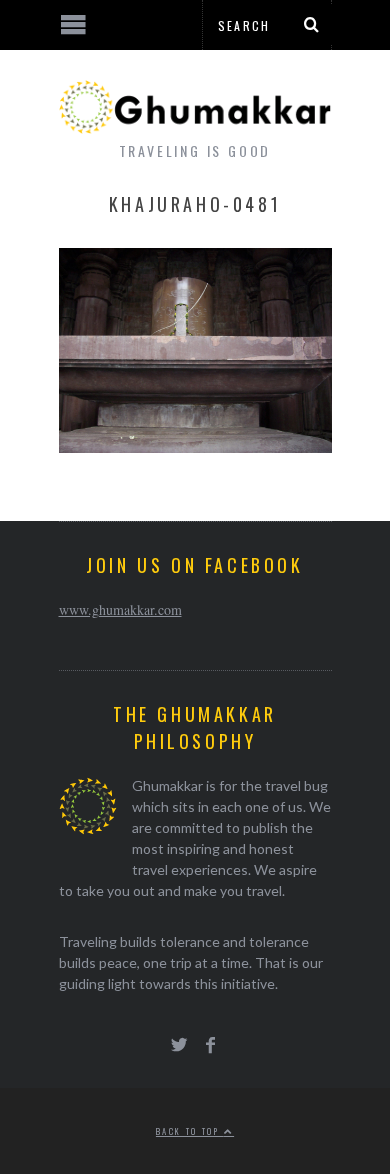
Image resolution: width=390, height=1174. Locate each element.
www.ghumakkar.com (120, 609)
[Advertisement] (165, 1099)
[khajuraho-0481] (195, 446)
